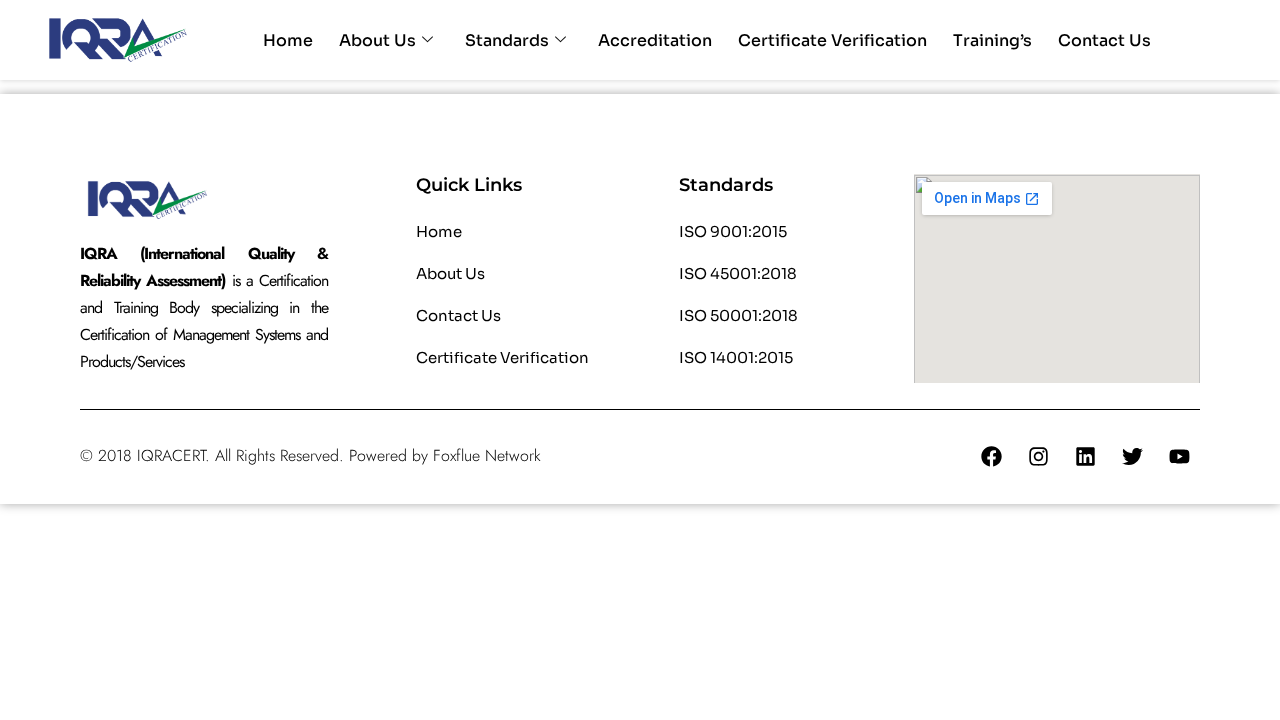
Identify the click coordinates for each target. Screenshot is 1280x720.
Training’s (992, 40)
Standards (507, 40)
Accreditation (655, 40)
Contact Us (1104, 40)
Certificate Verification (832, 40)
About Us (377, 40)
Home (288, 40)
